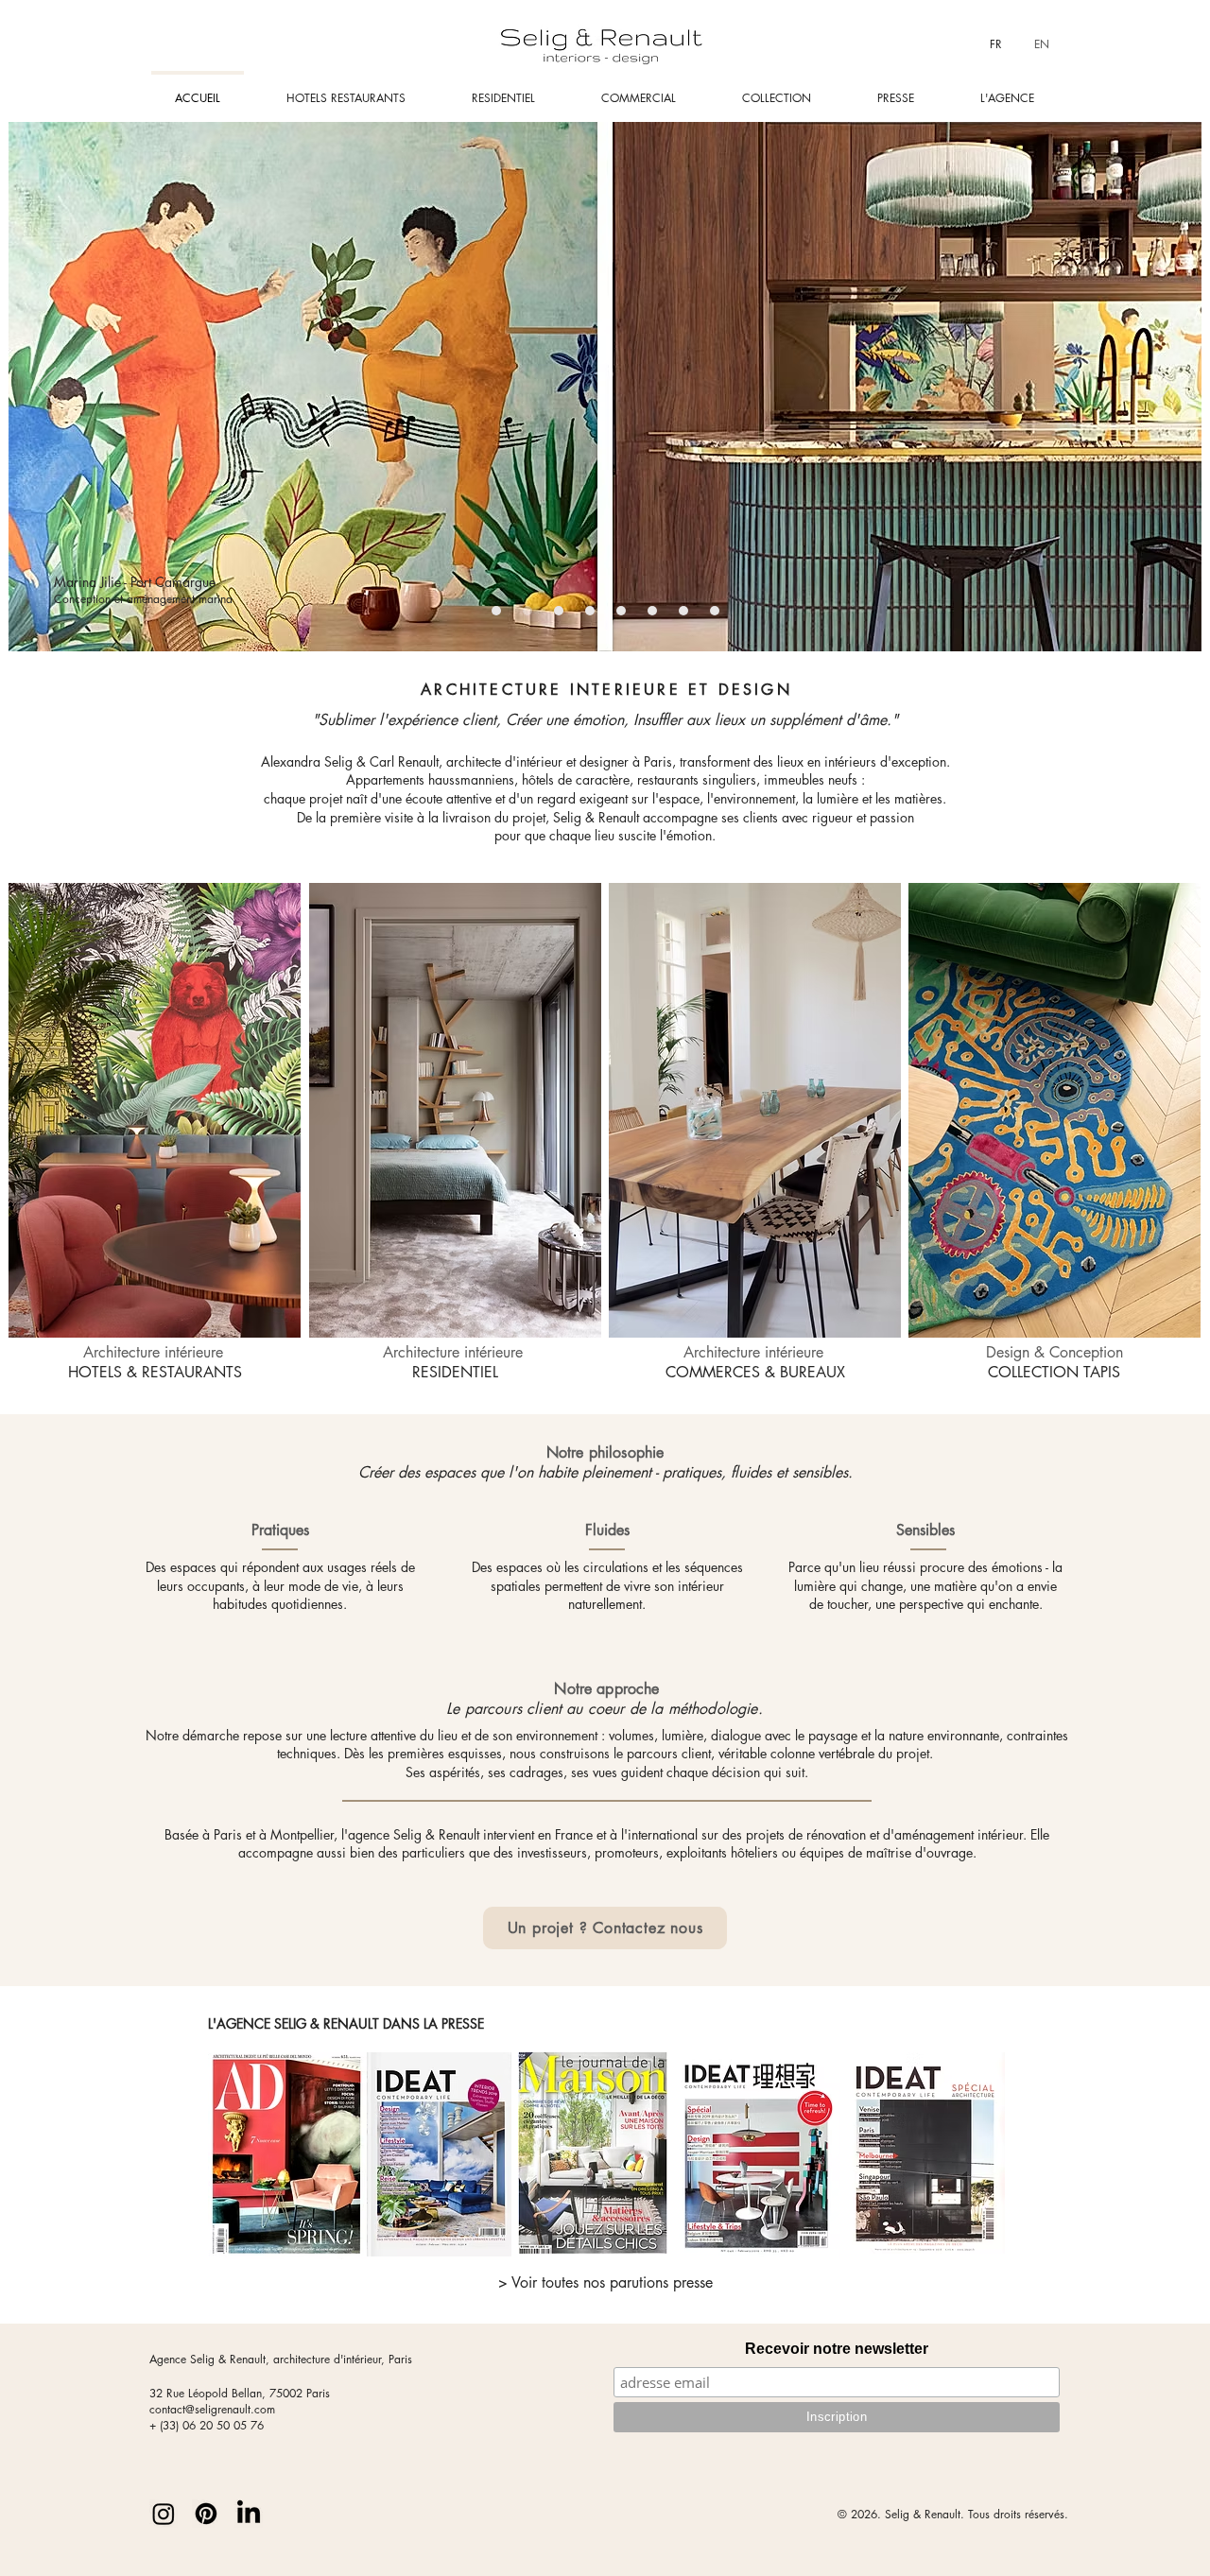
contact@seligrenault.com (212, 2409)
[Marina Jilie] (527, 611)
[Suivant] (1164, 387)
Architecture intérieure (155, 1362)
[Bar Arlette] (590, 611)
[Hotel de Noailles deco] (652, 611)
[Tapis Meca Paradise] (715, 611)
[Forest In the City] (496, 611)
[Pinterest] (206, 2514)
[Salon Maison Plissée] (683, 611)
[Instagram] (164, 2514)
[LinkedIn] (249, 2514)
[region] (156, 1112)
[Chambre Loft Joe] (621, 611)
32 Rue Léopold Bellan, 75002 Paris (240, 2393)
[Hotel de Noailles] (559, 611)
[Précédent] (46, 387)
